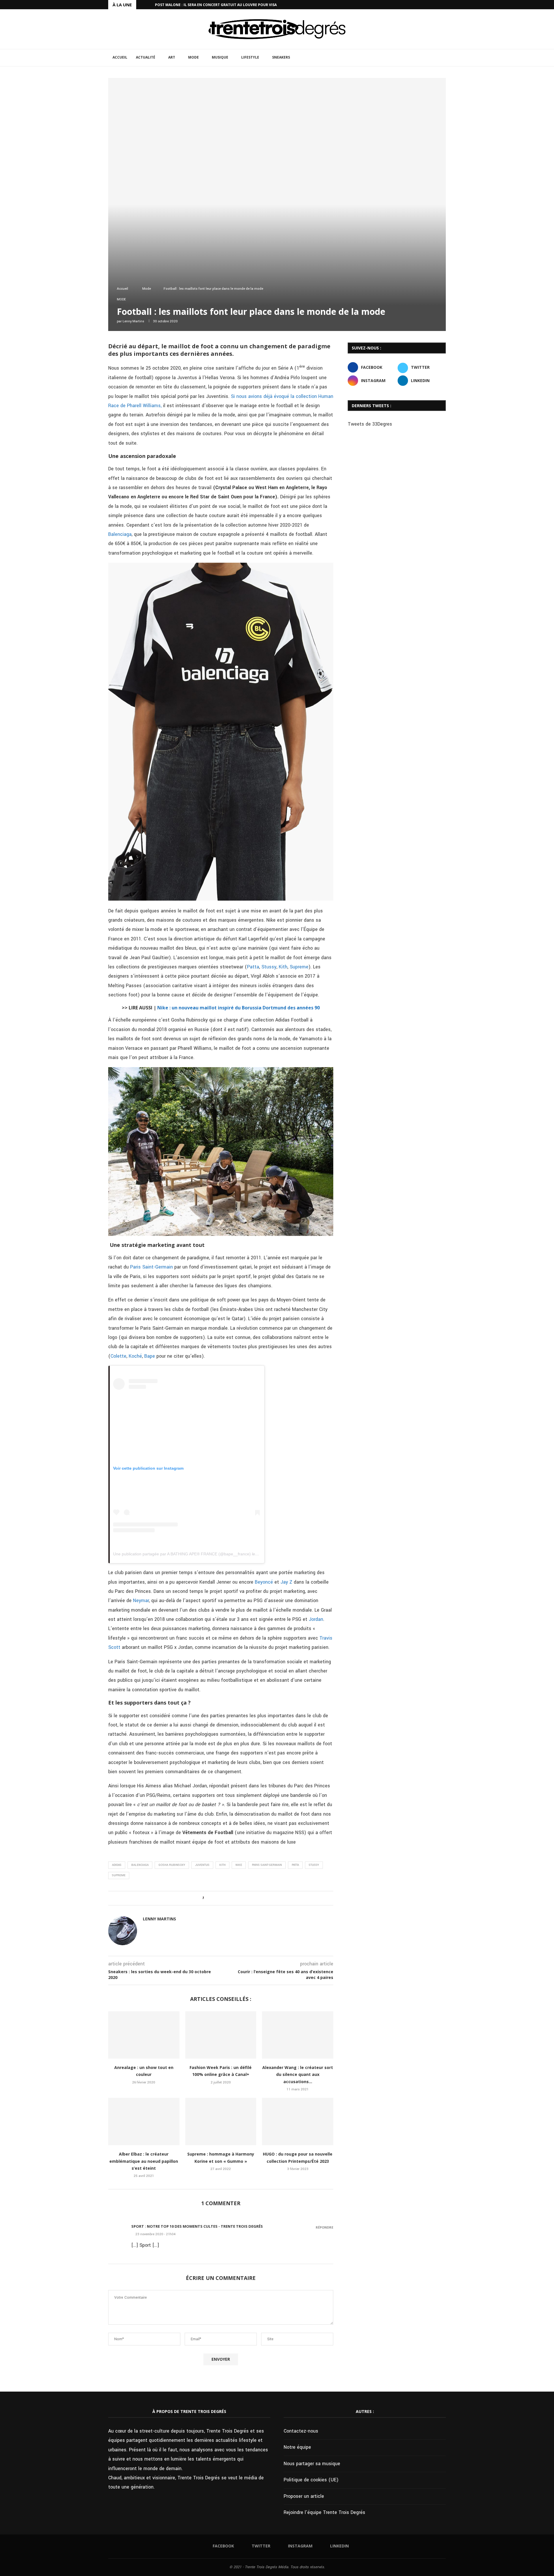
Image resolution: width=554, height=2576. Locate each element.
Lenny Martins (133, 321)
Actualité (146, 57)
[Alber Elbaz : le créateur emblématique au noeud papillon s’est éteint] (144, 2122)
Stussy (269, 967)
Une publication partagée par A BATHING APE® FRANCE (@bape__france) (182, 1554)
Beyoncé (264, 1582)
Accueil (120, 57)
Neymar (140, 1601)
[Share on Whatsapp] (230, 1898)
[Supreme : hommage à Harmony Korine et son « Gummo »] (221, 2122)
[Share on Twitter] (219, 1898)
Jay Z (286, 1582)
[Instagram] (438, 5)
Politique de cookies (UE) (311, 2480)
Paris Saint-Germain (151, 1267)
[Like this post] (207, 1898)
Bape (150, 1356)
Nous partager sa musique (312, 2464)
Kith (283, 967)
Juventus (202, 1865)
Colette (118, 1356)
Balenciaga (120, 534)
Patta (253, 967)
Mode (193, 57)
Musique (220, 57)
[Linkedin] (444, 5)
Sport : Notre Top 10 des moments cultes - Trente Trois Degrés (197, 2226)
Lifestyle (250, 57)
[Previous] (142, 5)
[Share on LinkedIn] (224, 1898)
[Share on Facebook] (213, 1898)
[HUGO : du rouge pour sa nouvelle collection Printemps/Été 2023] (298, 2122)
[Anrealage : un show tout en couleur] (144, 2035)
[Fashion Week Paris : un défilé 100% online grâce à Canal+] (221, 2035)
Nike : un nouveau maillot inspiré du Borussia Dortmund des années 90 (238, 1008)
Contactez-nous (301, 2431)
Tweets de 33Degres (370, 424)
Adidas (117, 1865)
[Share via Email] (235, 1898)
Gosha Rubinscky (172, 1865)
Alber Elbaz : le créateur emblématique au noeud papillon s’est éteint (144, 2161)
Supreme (299, 967)
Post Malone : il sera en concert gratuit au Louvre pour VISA (216, 5)
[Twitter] (431, 5)
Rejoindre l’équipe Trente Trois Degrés (324, 2512)
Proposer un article (304, 2496)
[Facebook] (424, 5)
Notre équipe (297, 2447)
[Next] (149, 5)
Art (172, 57)
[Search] (443, 58)
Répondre (324, 2227)
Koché (135, 1356)
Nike (239, 1865)
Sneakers (281, 57)
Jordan (316, 1619)
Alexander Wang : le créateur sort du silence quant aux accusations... (298, 2074)
